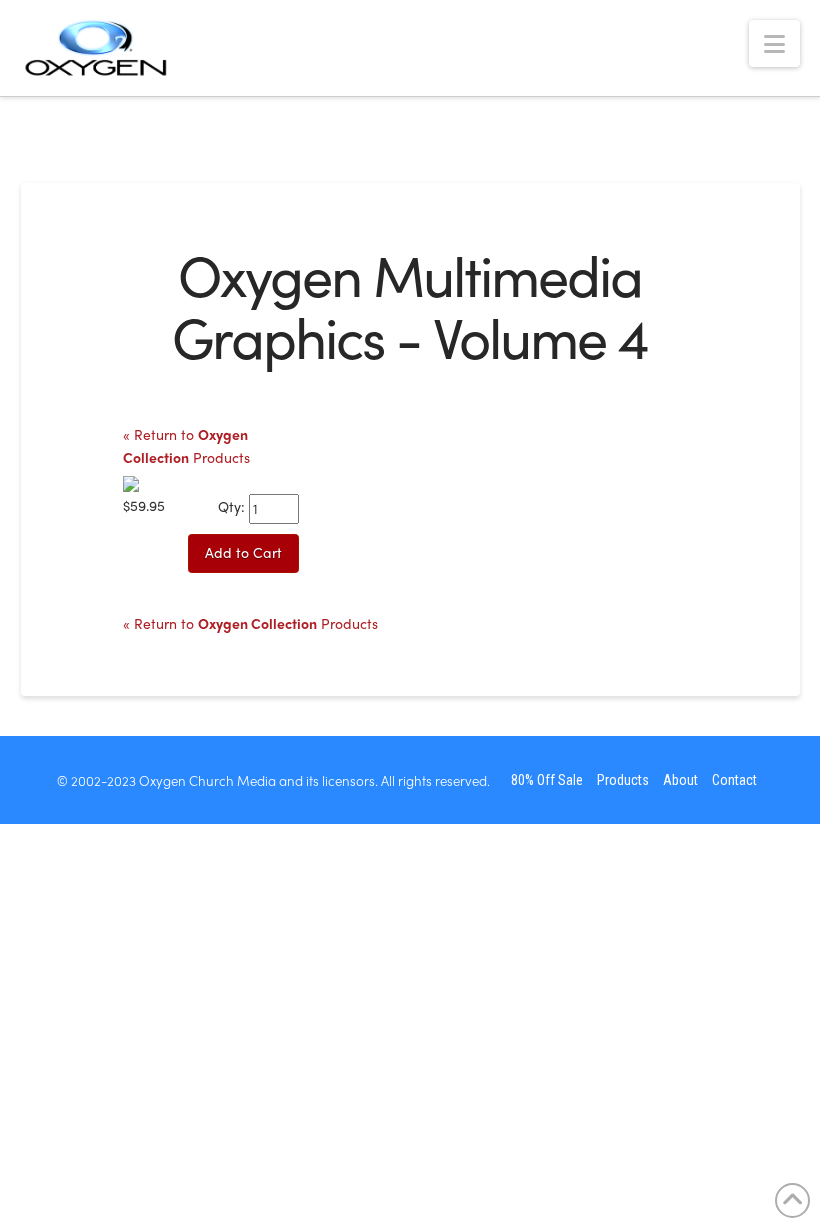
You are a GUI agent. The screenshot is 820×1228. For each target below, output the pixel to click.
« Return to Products (250, 623)
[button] (774, 43)
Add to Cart (243, 552)
